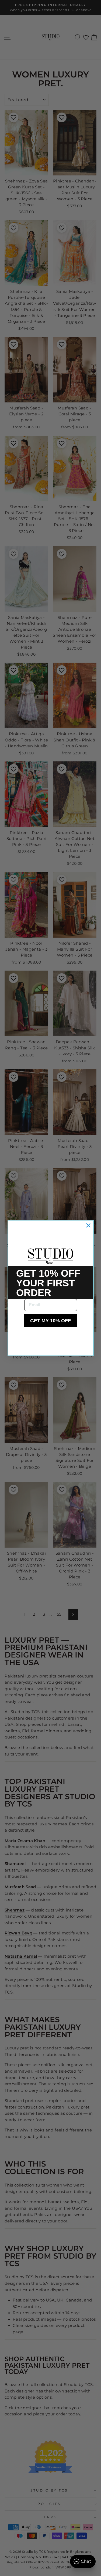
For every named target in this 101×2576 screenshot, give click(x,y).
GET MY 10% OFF (50, 1321)
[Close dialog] (88, 1225)
